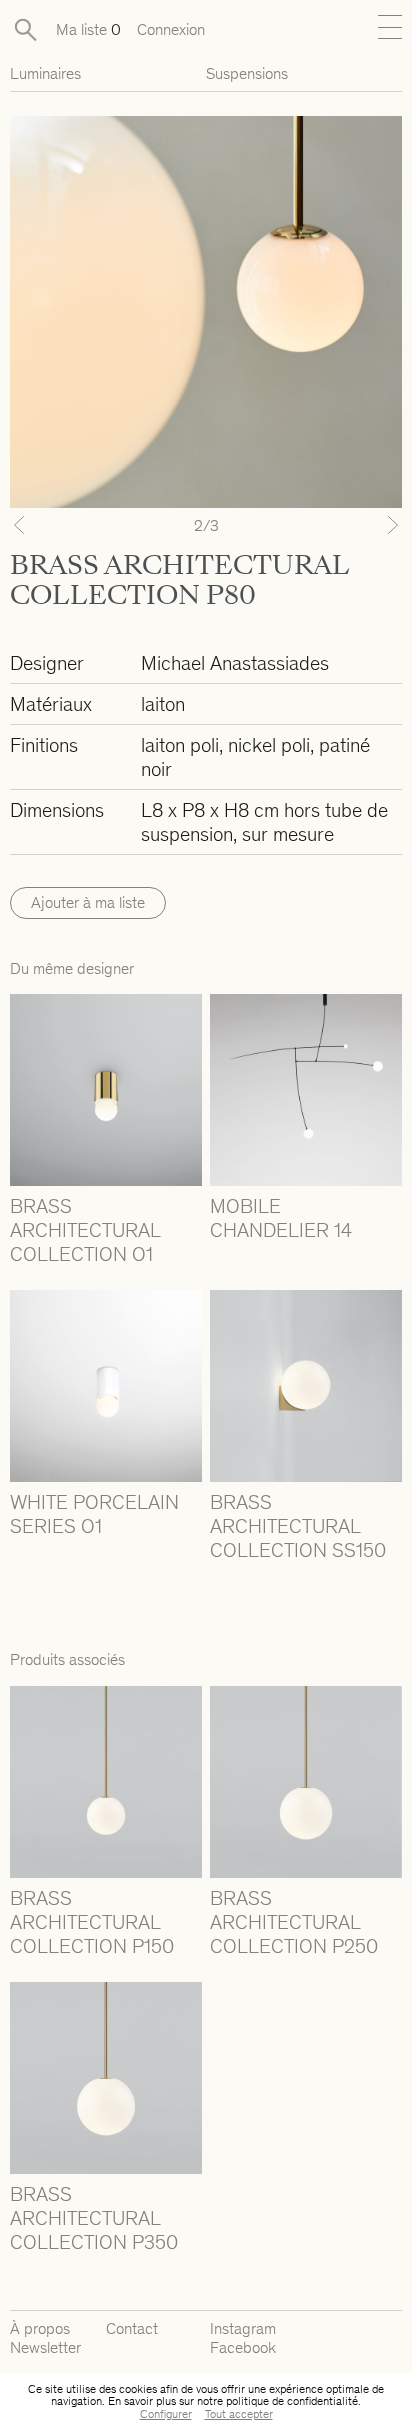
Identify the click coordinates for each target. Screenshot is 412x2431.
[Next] (372, 525)
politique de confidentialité (292, 2401)
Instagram (243, 2328)
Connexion (171, 29)
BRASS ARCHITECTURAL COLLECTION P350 (94, 2218)
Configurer (166, 2414)
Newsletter (45, 2347)
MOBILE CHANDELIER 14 (281, 1218)
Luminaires (45, 73)
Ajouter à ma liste (88, 902)
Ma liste (88, 29)
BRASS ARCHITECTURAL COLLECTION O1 (85, 1230)
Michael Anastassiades (235, 663)
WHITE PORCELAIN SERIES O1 (94, 1514)
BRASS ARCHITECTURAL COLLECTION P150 (92, 1922)
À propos (40, 2328)
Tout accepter (239, 2414)
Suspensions (247, 73)
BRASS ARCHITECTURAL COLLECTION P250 (294, 1922)
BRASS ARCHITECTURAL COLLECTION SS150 (298, 1526)
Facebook (243, 2347)
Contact (132, 2328)
